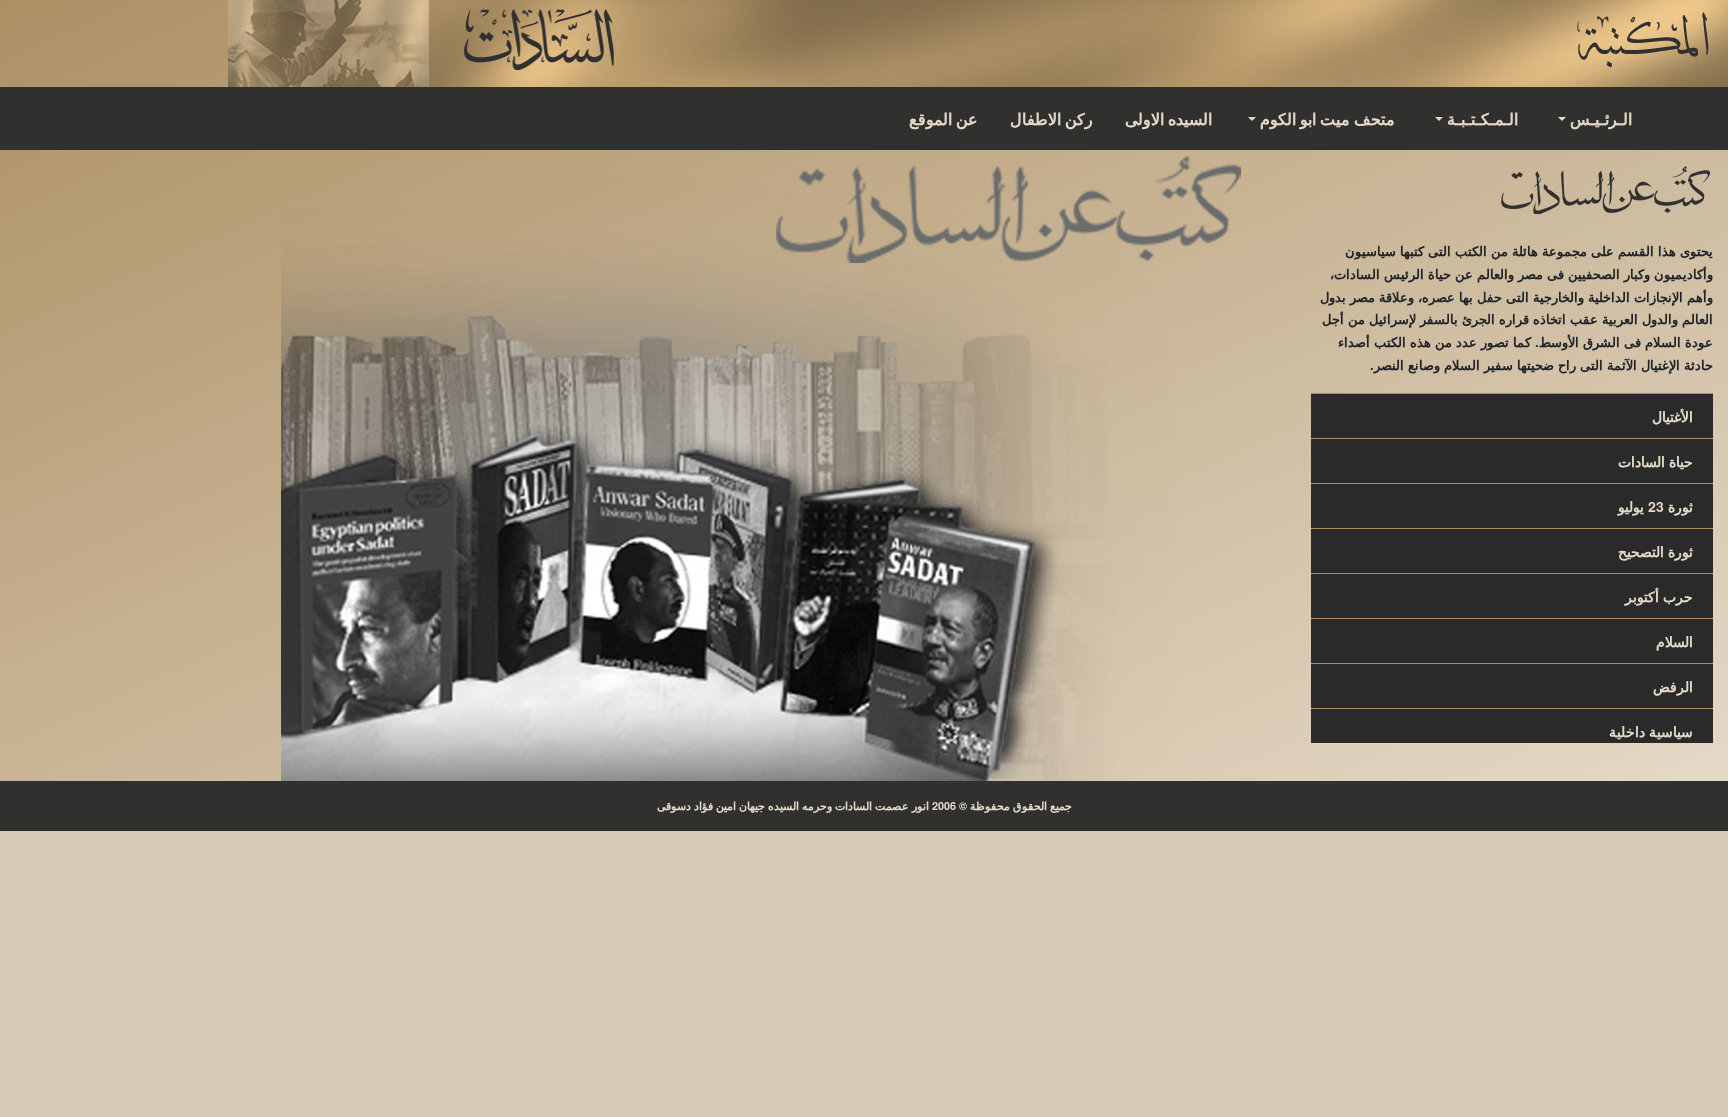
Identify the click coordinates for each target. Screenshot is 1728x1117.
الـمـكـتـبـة (1482, 118)
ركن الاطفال (1051, 118)
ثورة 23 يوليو (1655, 506)
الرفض (1673, 686)
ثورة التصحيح (1655, 551)
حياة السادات (1655, 461)
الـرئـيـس (1601, 118)
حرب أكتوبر (1659, 596)
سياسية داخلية (1651, 731)
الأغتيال (1672, 416)
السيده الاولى (1168, 118)
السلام (1674, 641)
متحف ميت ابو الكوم (1327, 118)
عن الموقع (943, 118)
